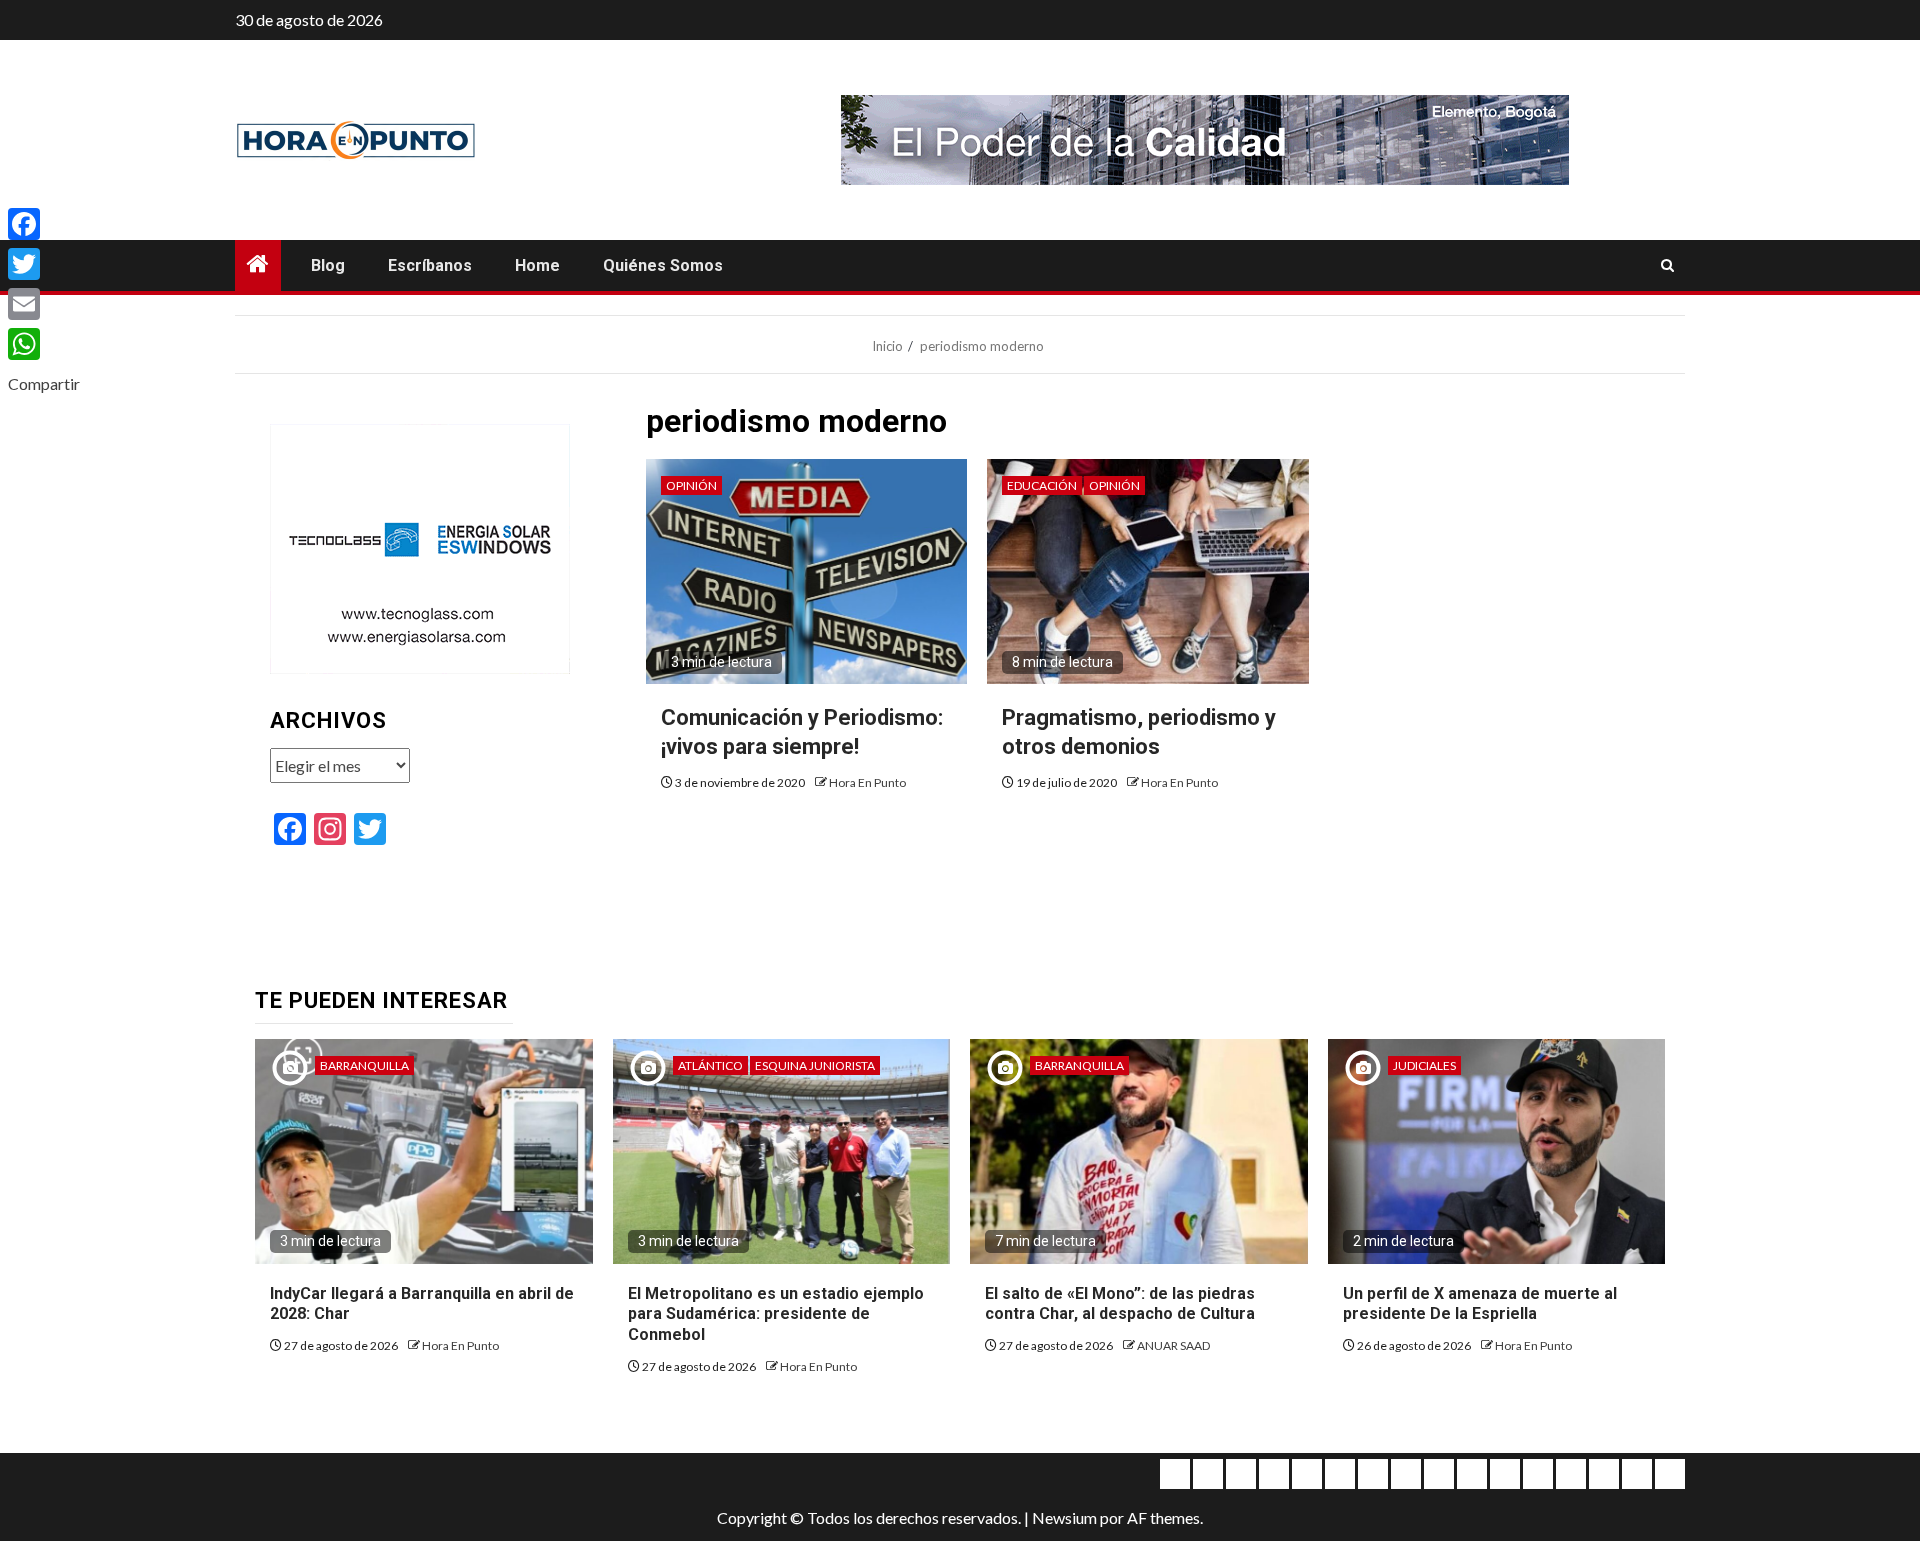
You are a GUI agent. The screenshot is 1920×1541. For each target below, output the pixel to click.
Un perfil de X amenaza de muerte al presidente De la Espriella (1480, 1304)
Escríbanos (430, 265)
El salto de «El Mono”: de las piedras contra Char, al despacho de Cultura (1120, 1304)
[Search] (1667, 266)
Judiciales (1424, 1065)
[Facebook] (44, 224)
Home (537, 265)
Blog (328, 265)
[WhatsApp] (44, 344)
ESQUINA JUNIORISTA (815, 1065)
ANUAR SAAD (1173, 1345)
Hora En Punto (867, 782)
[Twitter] (44, 264)
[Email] (44, 304)
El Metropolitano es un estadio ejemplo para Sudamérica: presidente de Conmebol (776, 1314)
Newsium (1064, 1517)
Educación (1042, 485)
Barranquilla (364, 1065)
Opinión (691, 485)
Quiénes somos (663, 265)
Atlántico (710, 1065)
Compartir (44, 383)
